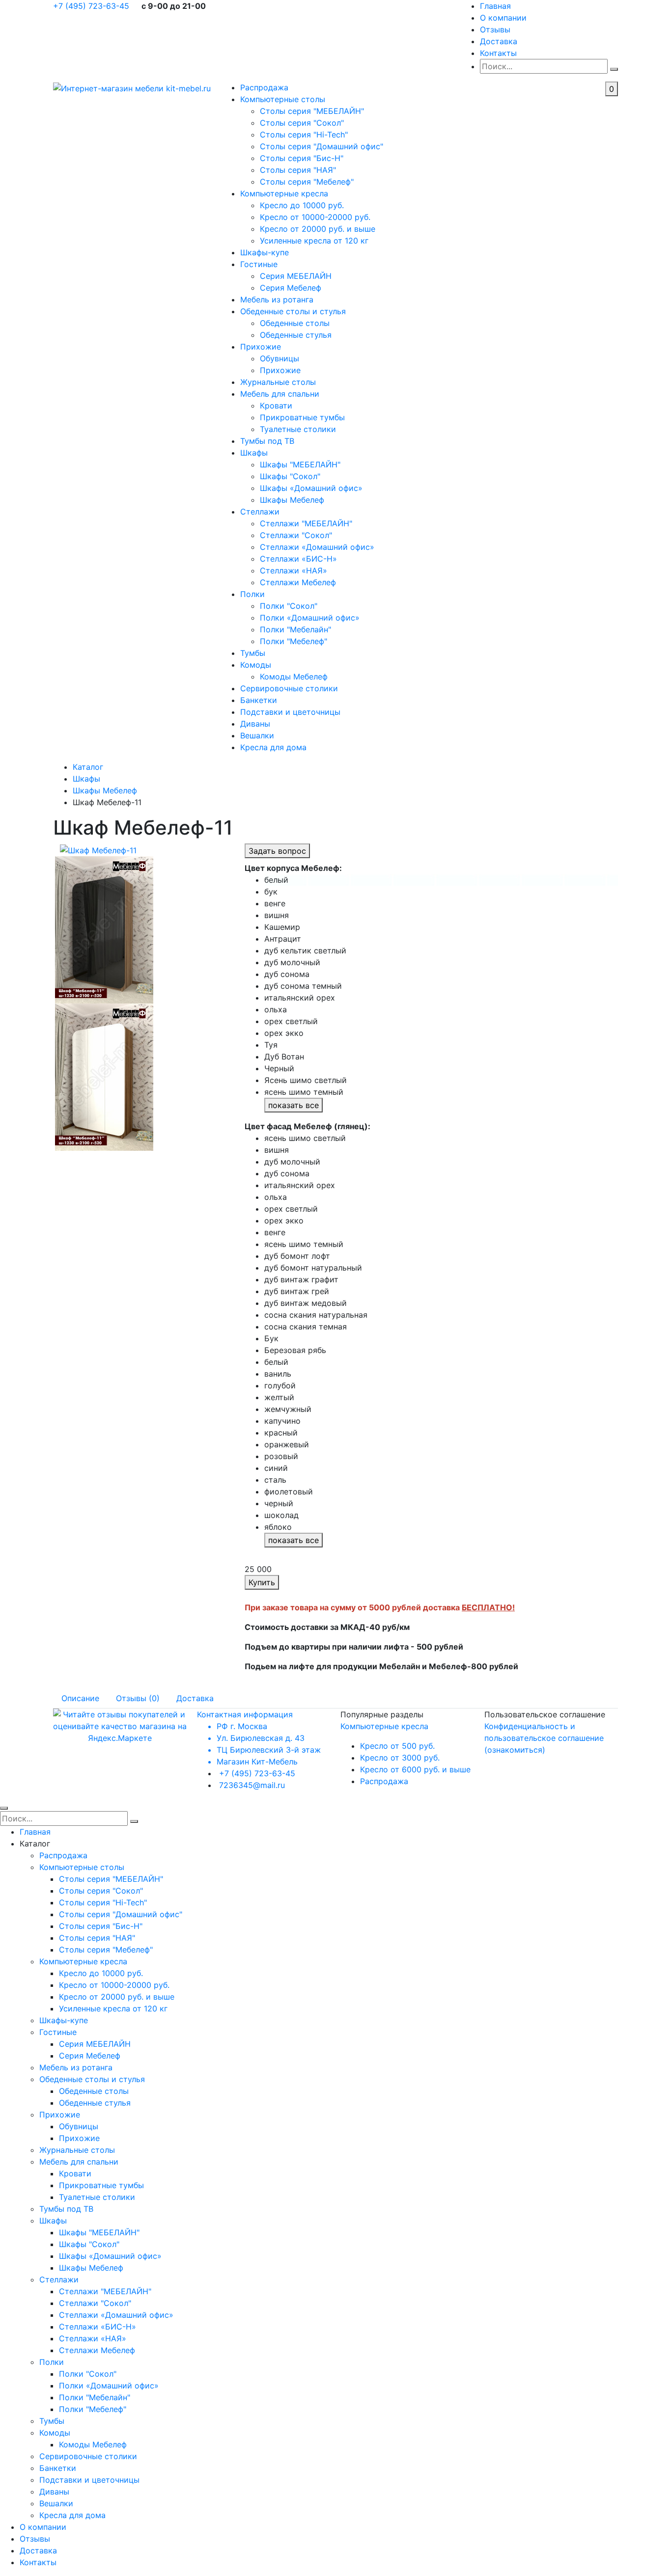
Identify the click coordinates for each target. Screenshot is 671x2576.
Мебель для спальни (280, 394)
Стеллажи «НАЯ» (294, 570)
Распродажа (264, 87)
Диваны (255, 724)
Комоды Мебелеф (294, 677)
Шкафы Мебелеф (292, 500)
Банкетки (259, 700)
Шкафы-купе (265, 252)
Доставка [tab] (195, 1698)
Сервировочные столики (289, 688)
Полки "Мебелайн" (295, 629)
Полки (252, 594)
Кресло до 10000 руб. (302, 205)
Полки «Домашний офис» (310, 618)
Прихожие (261, 347)
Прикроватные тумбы (302, 417)
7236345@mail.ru (252, 1785)
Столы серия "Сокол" (302, 123)
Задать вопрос (277, 851)
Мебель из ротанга (277, 299)
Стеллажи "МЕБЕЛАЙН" (306, 523)
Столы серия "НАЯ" (298, 170)
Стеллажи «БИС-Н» (298, 559)
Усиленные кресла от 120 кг (314, 241)
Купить (262, 1582)
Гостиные (259, 264)
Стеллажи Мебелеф (298, 582)
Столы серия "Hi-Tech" (304, 135)
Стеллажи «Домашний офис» (317, 547)
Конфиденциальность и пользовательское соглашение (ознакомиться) (544, 1738)
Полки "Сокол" (289, 606)
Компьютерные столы (283, 99)
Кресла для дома (273, 747)
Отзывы (495, 29)
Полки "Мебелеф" (294, 641)
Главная (495, 6)
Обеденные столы (295, 323)
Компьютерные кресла (284, 193)
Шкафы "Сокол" (290, 476)
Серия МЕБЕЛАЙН (296, 276)
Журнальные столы (278, 382)
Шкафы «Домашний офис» (311, 488)
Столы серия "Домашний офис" (322, 146)
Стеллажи (260, 512)
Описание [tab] (80, 1698)
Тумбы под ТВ (267, 441)
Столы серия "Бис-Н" (302, 158)
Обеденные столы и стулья (293, 311)
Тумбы (253, 653)
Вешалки (257, 735)
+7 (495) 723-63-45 (92, 6)
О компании (503, 18)
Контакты (498, 53)
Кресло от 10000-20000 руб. (315, 217)
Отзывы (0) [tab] (138, 1698)
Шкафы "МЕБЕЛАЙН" (300, 464)
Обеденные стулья (296, 335)
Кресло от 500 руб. (397, 1746)
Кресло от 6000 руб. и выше (415, 1769)
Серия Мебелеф (291, 288)
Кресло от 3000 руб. (400, 1758)
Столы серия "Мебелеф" (307, 182)
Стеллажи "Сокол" (296, 535)
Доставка (499, 41)
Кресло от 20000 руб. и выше (318, 229)
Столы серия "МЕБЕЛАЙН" (312, 111)
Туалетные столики (298, 429)
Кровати (276, 406)
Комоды (256, 665)
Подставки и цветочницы (290, 712)
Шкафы (254, 453)
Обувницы (280, 358)
